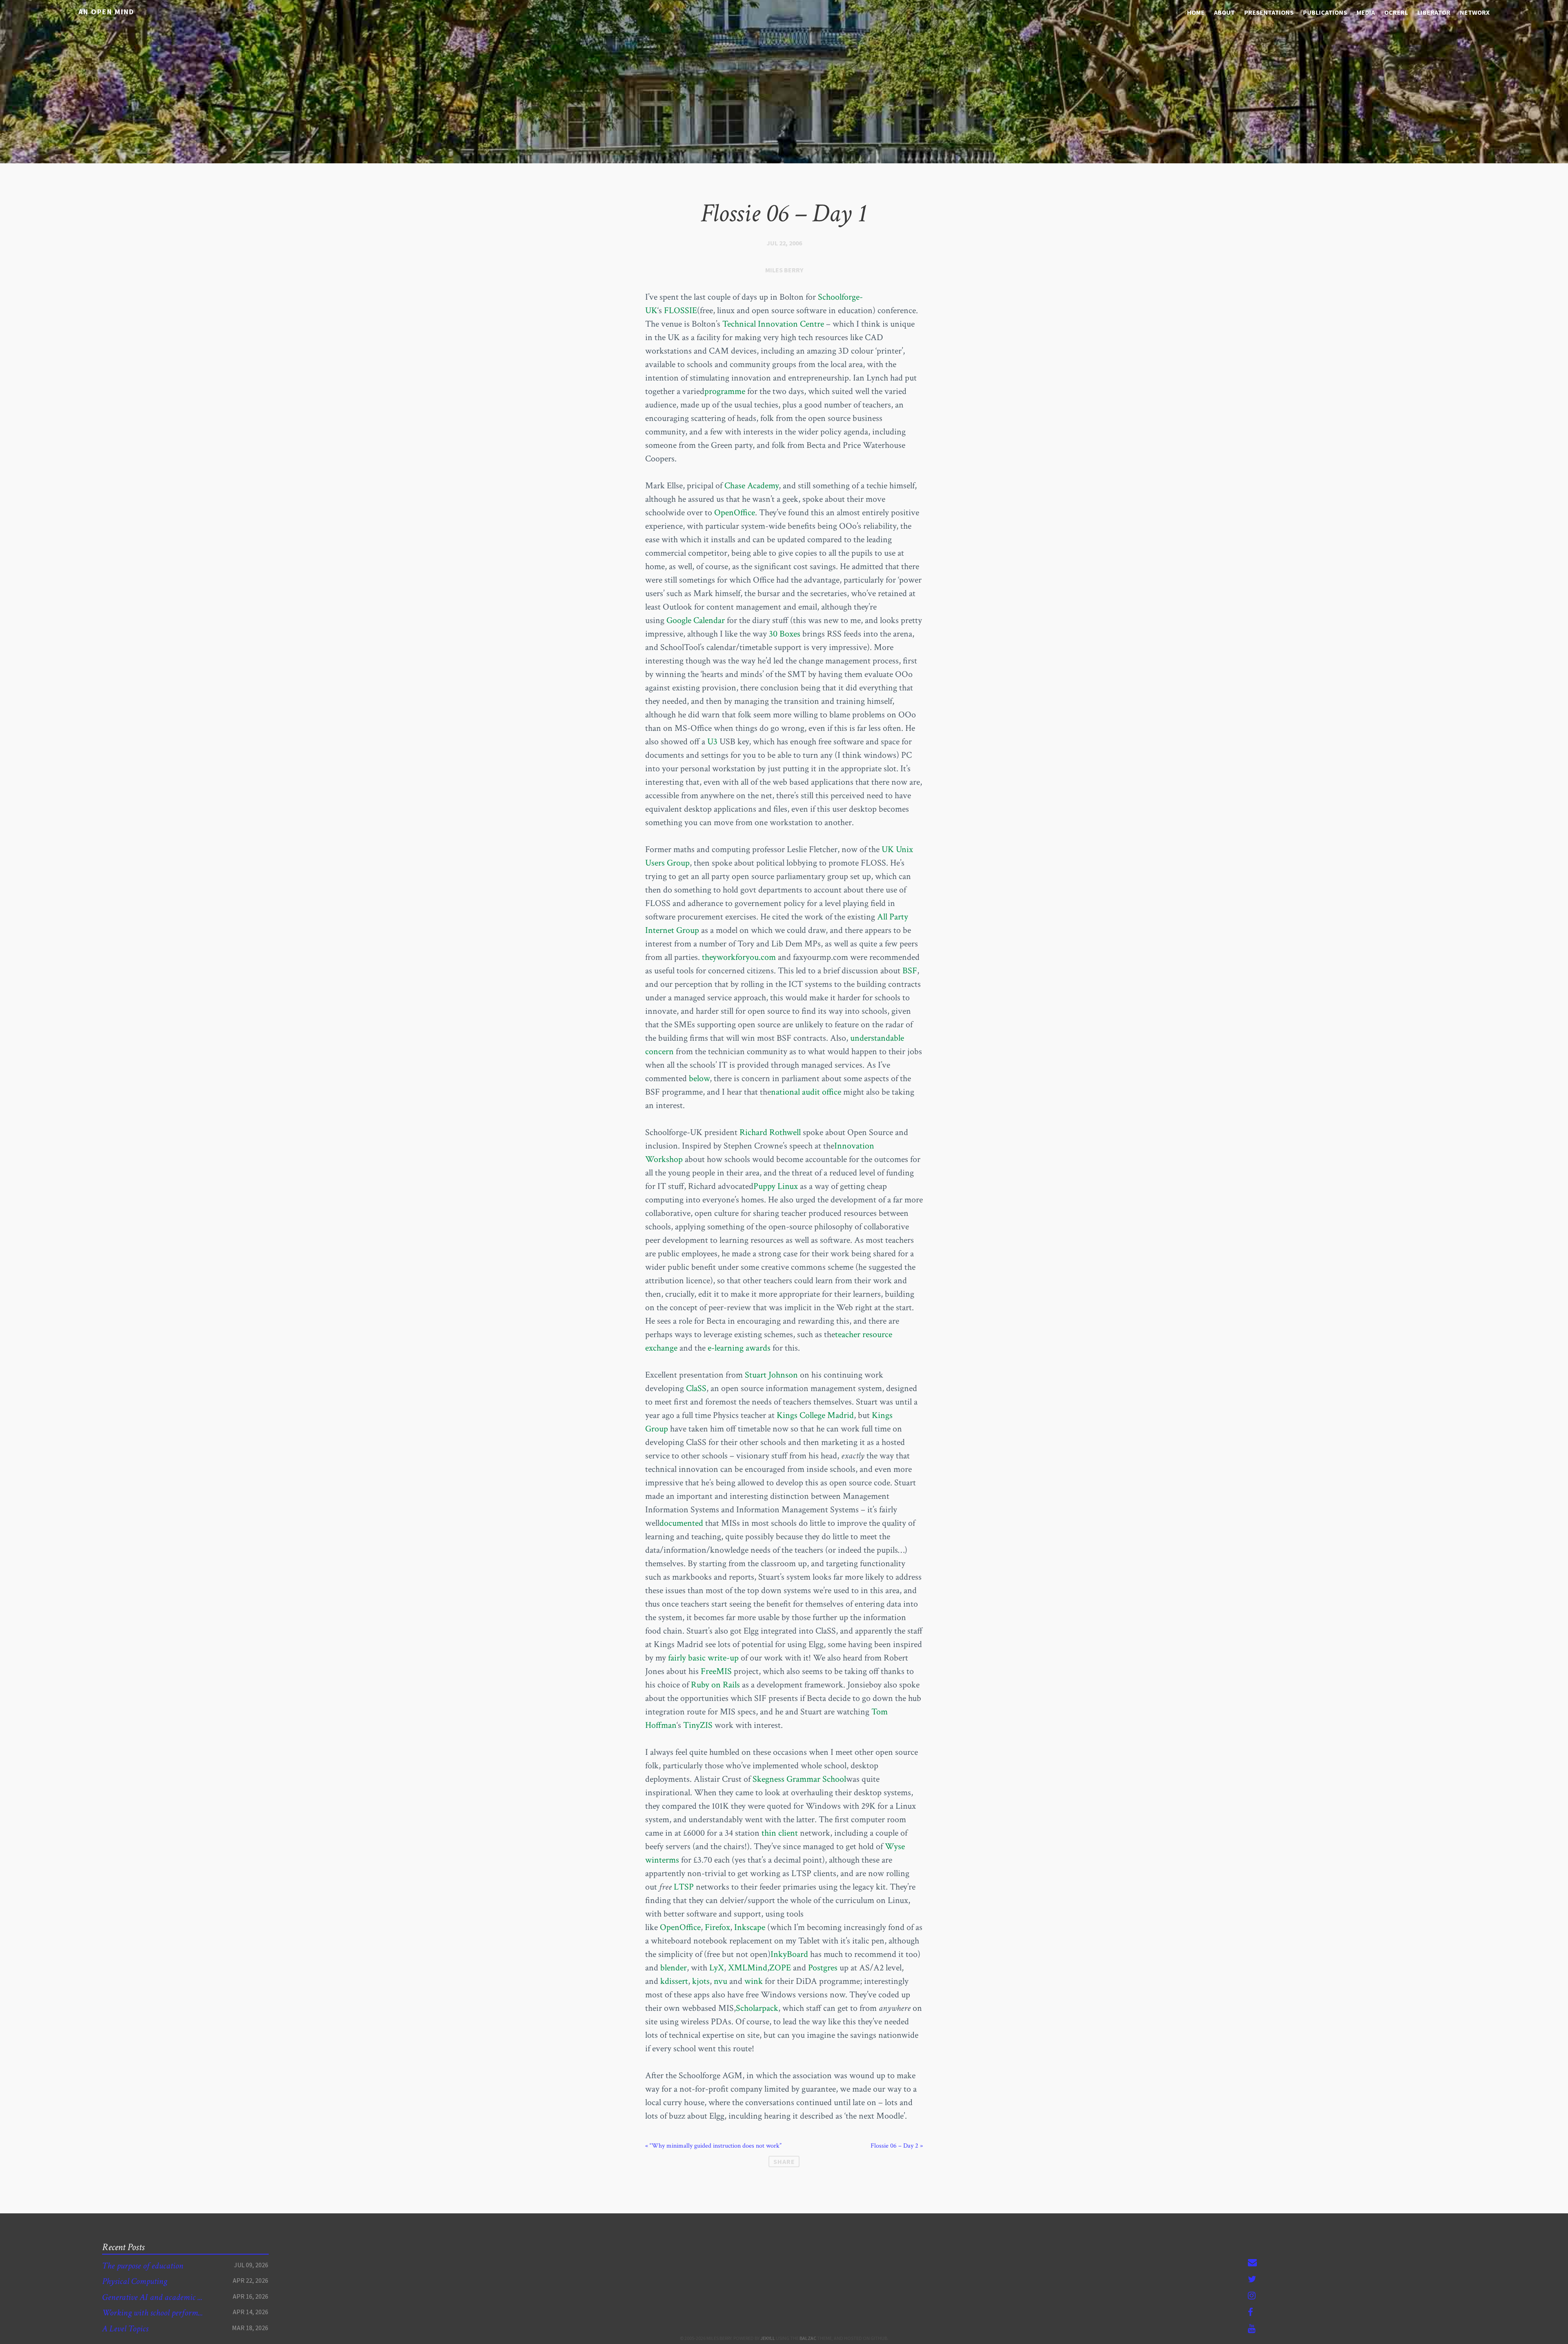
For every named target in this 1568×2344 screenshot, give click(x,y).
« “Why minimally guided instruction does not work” (713, 2146)
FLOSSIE (680, 311)
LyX (717, 1968)
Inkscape (750, 1927)
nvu (722, 1981)
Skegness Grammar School (799, 1779)
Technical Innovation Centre (773, 324)
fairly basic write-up (702, 1658)
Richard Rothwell (770, 1132)
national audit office (806, 1092)
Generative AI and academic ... (152, 2297)
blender (674, 1968)
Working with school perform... (153, 2313)
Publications (1325, 12)
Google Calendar (696, 620)
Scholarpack (757, 2008)
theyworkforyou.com (739, 957)
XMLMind (748, 1968)
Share (784, 2161)
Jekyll (768, 2338)
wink (755, 1981)
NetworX (1475, 12)
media (1366, 12)
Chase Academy (752, 486)
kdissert (674, 1981)
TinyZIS (698, 1725)
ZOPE (780, 1968)
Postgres (823, 1968)
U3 (712, 742)
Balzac (808, 2338)
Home (1196, 12)
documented (681, 1523)
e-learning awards (739, 1348)
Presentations (1269, 12)
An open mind (106, 12)
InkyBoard (789, 1954)
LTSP (684, 1887)
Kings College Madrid (815, 1415)
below (699, 1079)
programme (725, 391)
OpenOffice (735, 513)
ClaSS (696, 1388)
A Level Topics (125, 2329)
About (1224, 12)
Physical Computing (135, 2281)
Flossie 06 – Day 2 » (897, 2146)
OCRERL (1396, 12)
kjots (701, 1981)
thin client (780, 1833)
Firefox (717, 1927)
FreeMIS (716, 1671)
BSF (910, 971)
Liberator (1434, 12)
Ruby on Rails (715, 1685)
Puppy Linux (776, 1186)
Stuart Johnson (771, 1375)
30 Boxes (785, 634)
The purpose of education (143, 2266)
